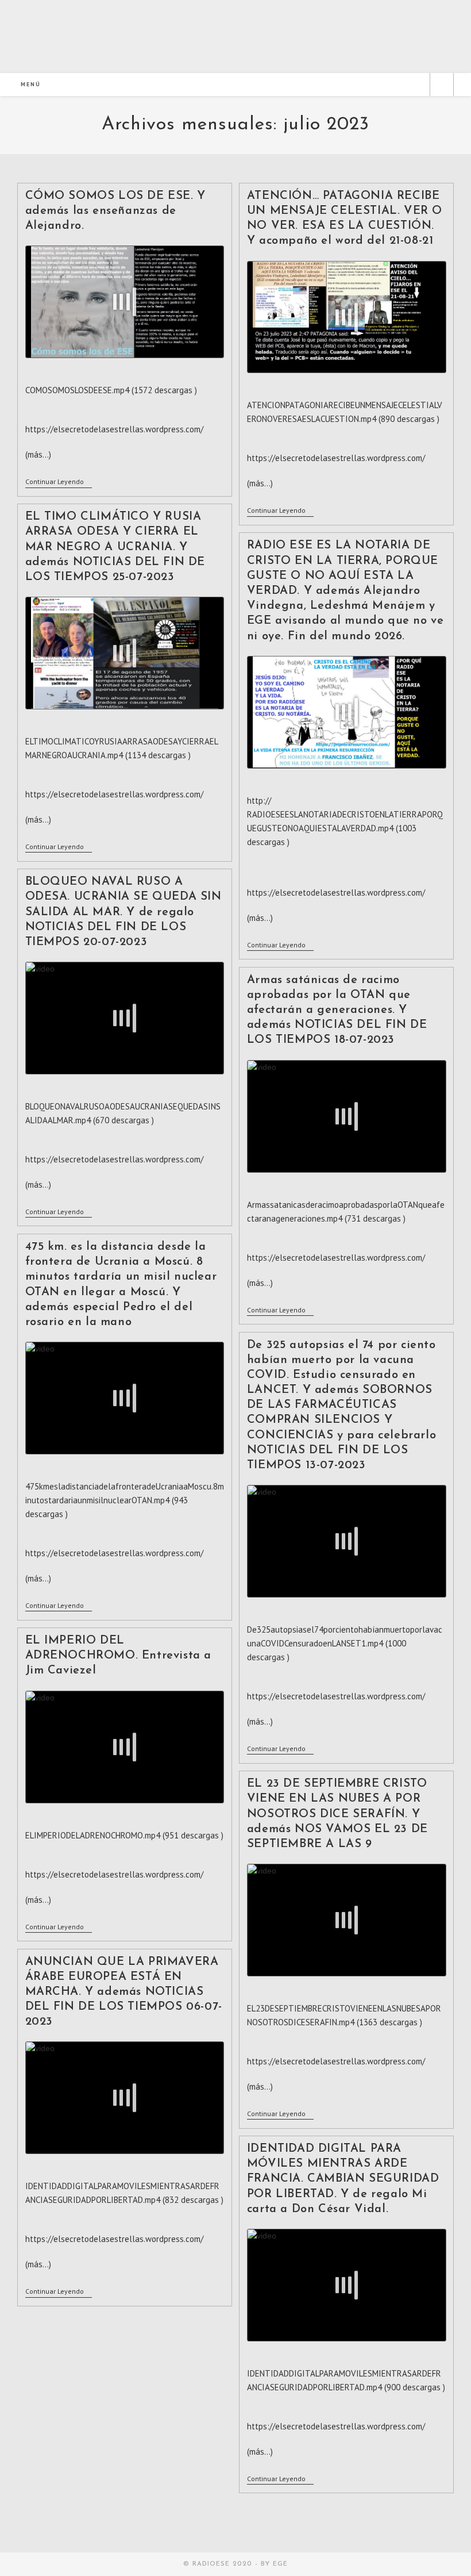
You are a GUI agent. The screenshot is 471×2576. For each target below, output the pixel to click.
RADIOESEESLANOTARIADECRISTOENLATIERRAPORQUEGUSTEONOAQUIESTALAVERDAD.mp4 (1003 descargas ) (345, 828)
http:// (259, 801)
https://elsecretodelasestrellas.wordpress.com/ (336, 458)
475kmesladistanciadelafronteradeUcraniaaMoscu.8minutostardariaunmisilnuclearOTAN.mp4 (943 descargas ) (125, 1500)
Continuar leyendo (59, 483)
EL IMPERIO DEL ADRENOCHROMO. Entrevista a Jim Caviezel (119, 1656)
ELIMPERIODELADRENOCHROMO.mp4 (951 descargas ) (124, 1835)
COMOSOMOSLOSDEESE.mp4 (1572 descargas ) (111, 390)
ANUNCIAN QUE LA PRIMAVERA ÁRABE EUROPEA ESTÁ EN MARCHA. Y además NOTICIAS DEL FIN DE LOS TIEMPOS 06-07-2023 (124, 1992)
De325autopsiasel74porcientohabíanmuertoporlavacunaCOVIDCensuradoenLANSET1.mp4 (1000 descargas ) (345, 1643)
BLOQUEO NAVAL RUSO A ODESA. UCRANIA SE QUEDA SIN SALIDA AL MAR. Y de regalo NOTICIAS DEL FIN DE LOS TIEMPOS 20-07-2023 (123, 912)
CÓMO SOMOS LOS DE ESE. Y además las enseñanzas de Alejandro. (115, 211)
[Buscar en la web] (442, 86)
